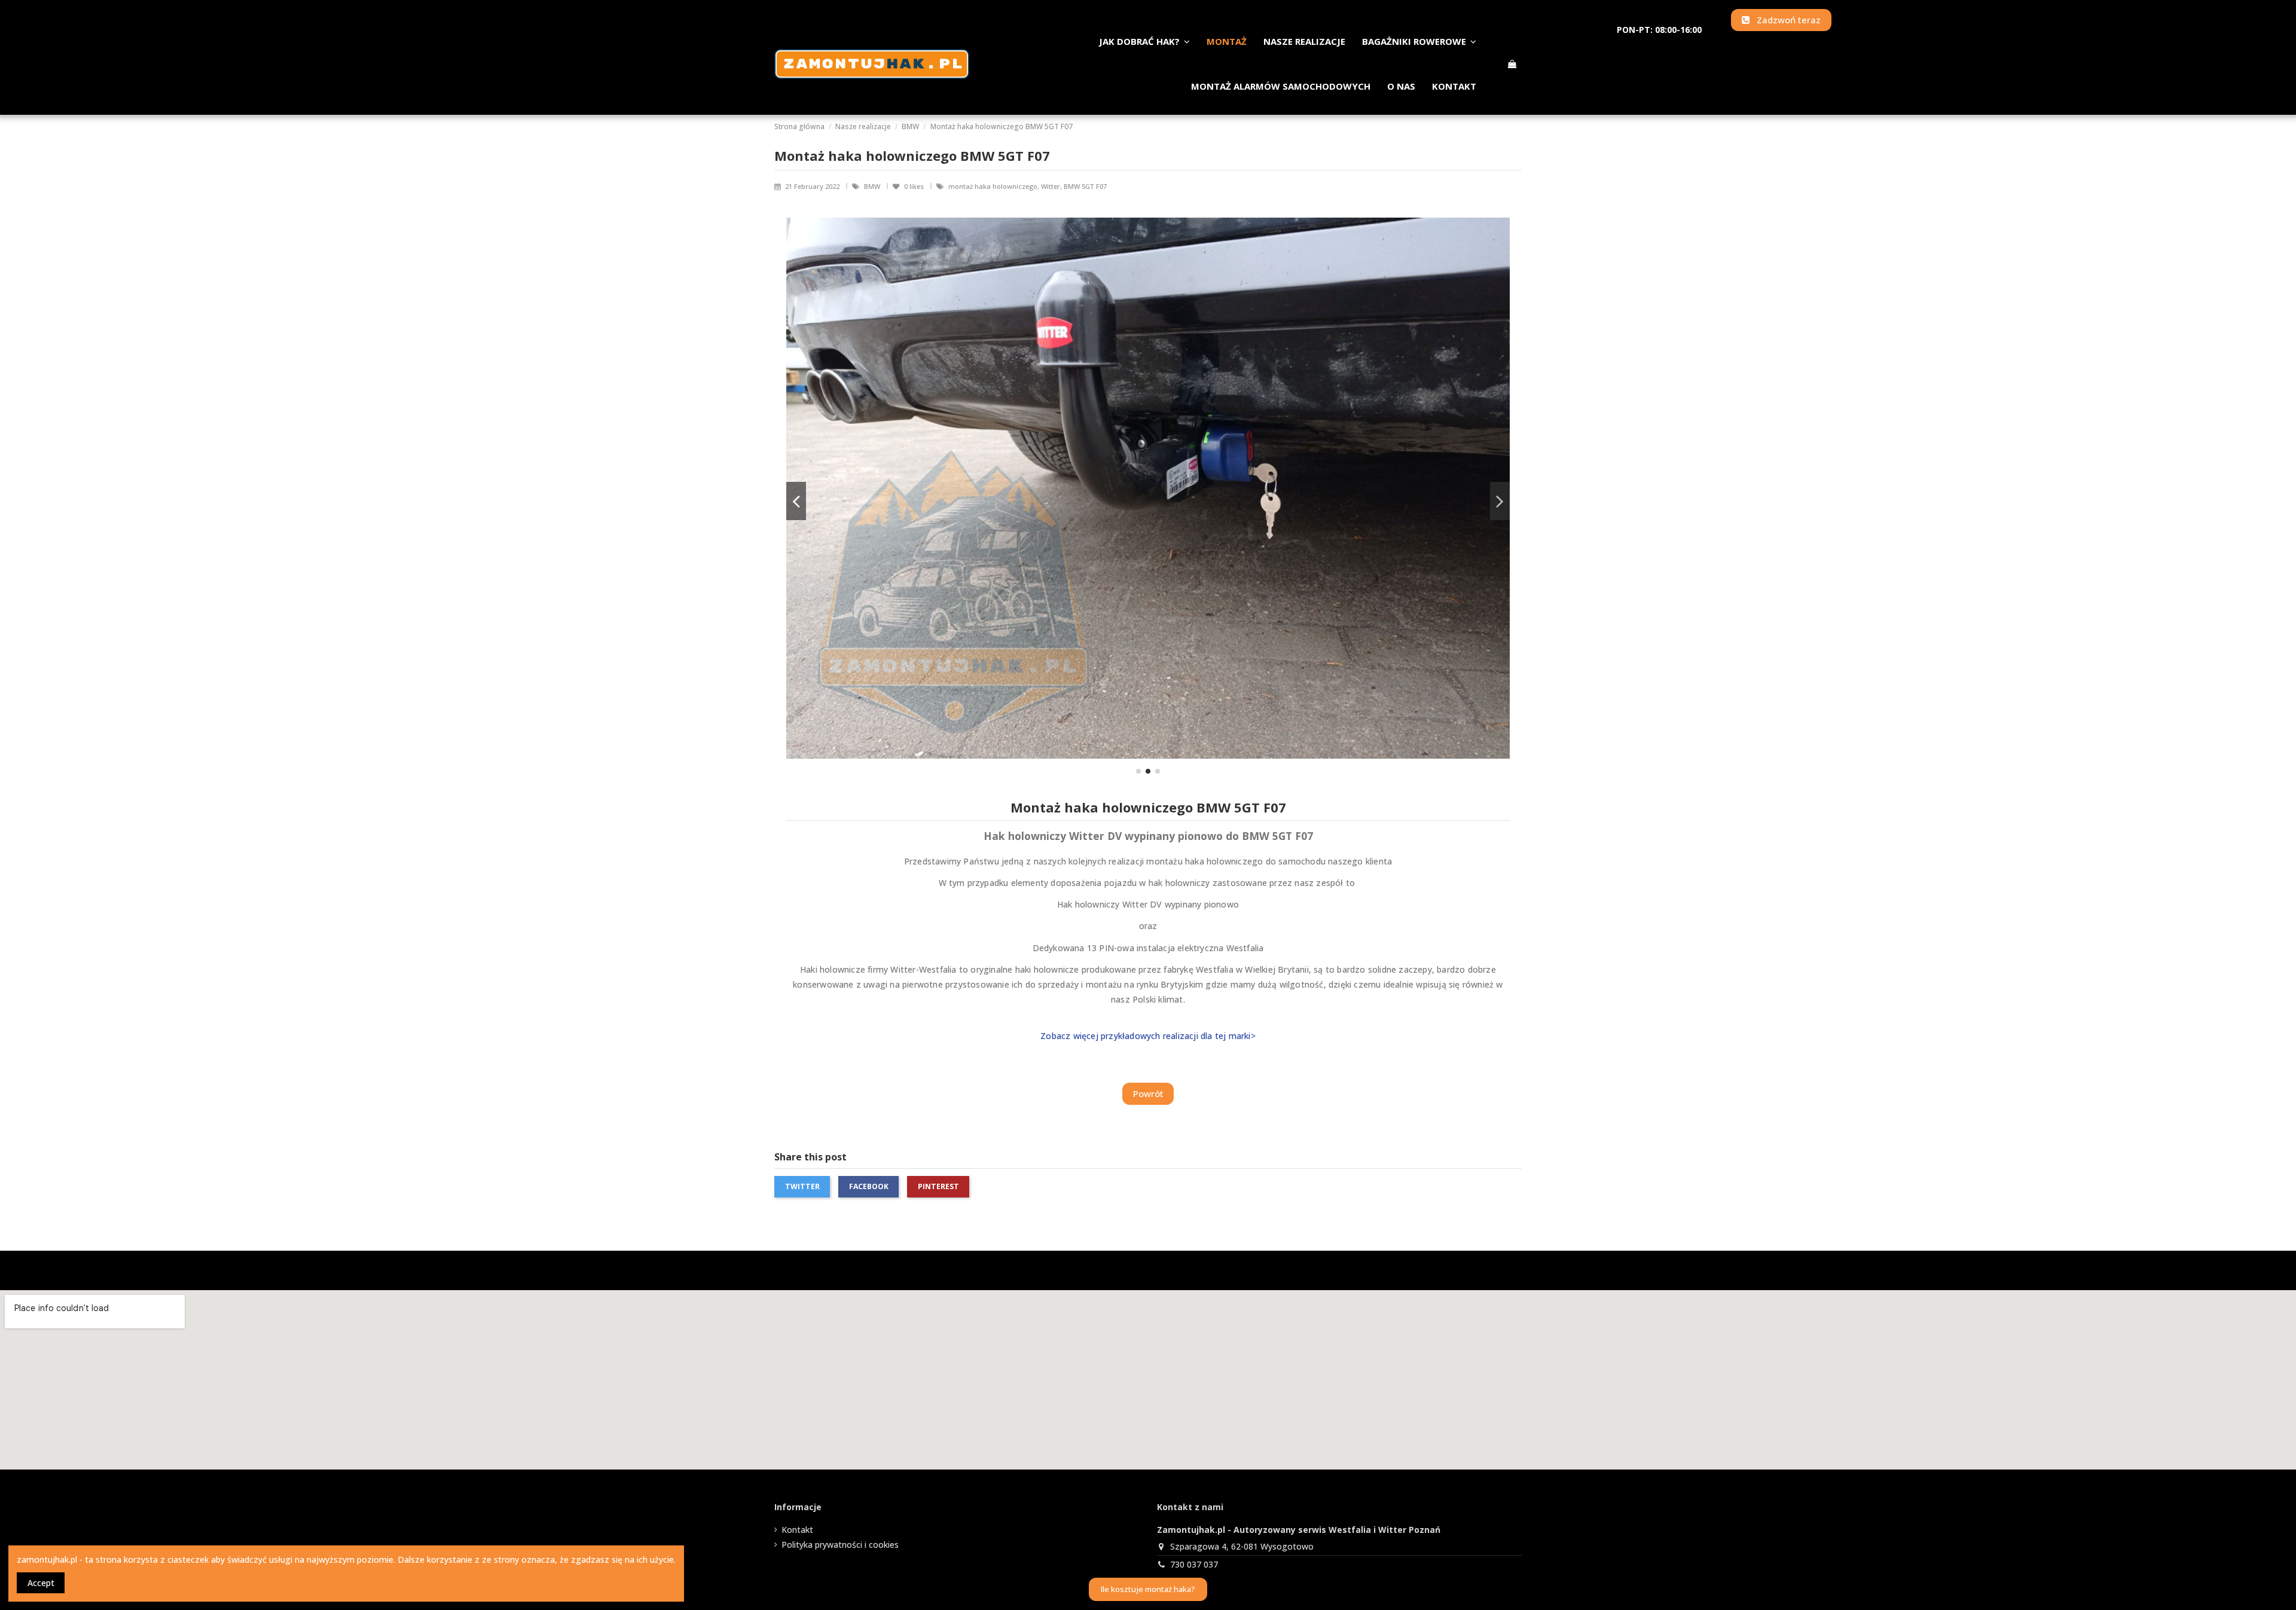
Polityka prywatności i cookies (840, 1545)
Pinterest (938, 1186)
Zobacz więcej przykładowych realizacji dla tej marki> (1148, 1036)
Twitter (802, 1186)
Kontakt (797, 1530)
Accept (41, 1583)
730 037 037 (1194, 1564)
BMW (873, 186)
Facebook (869, 1186)
